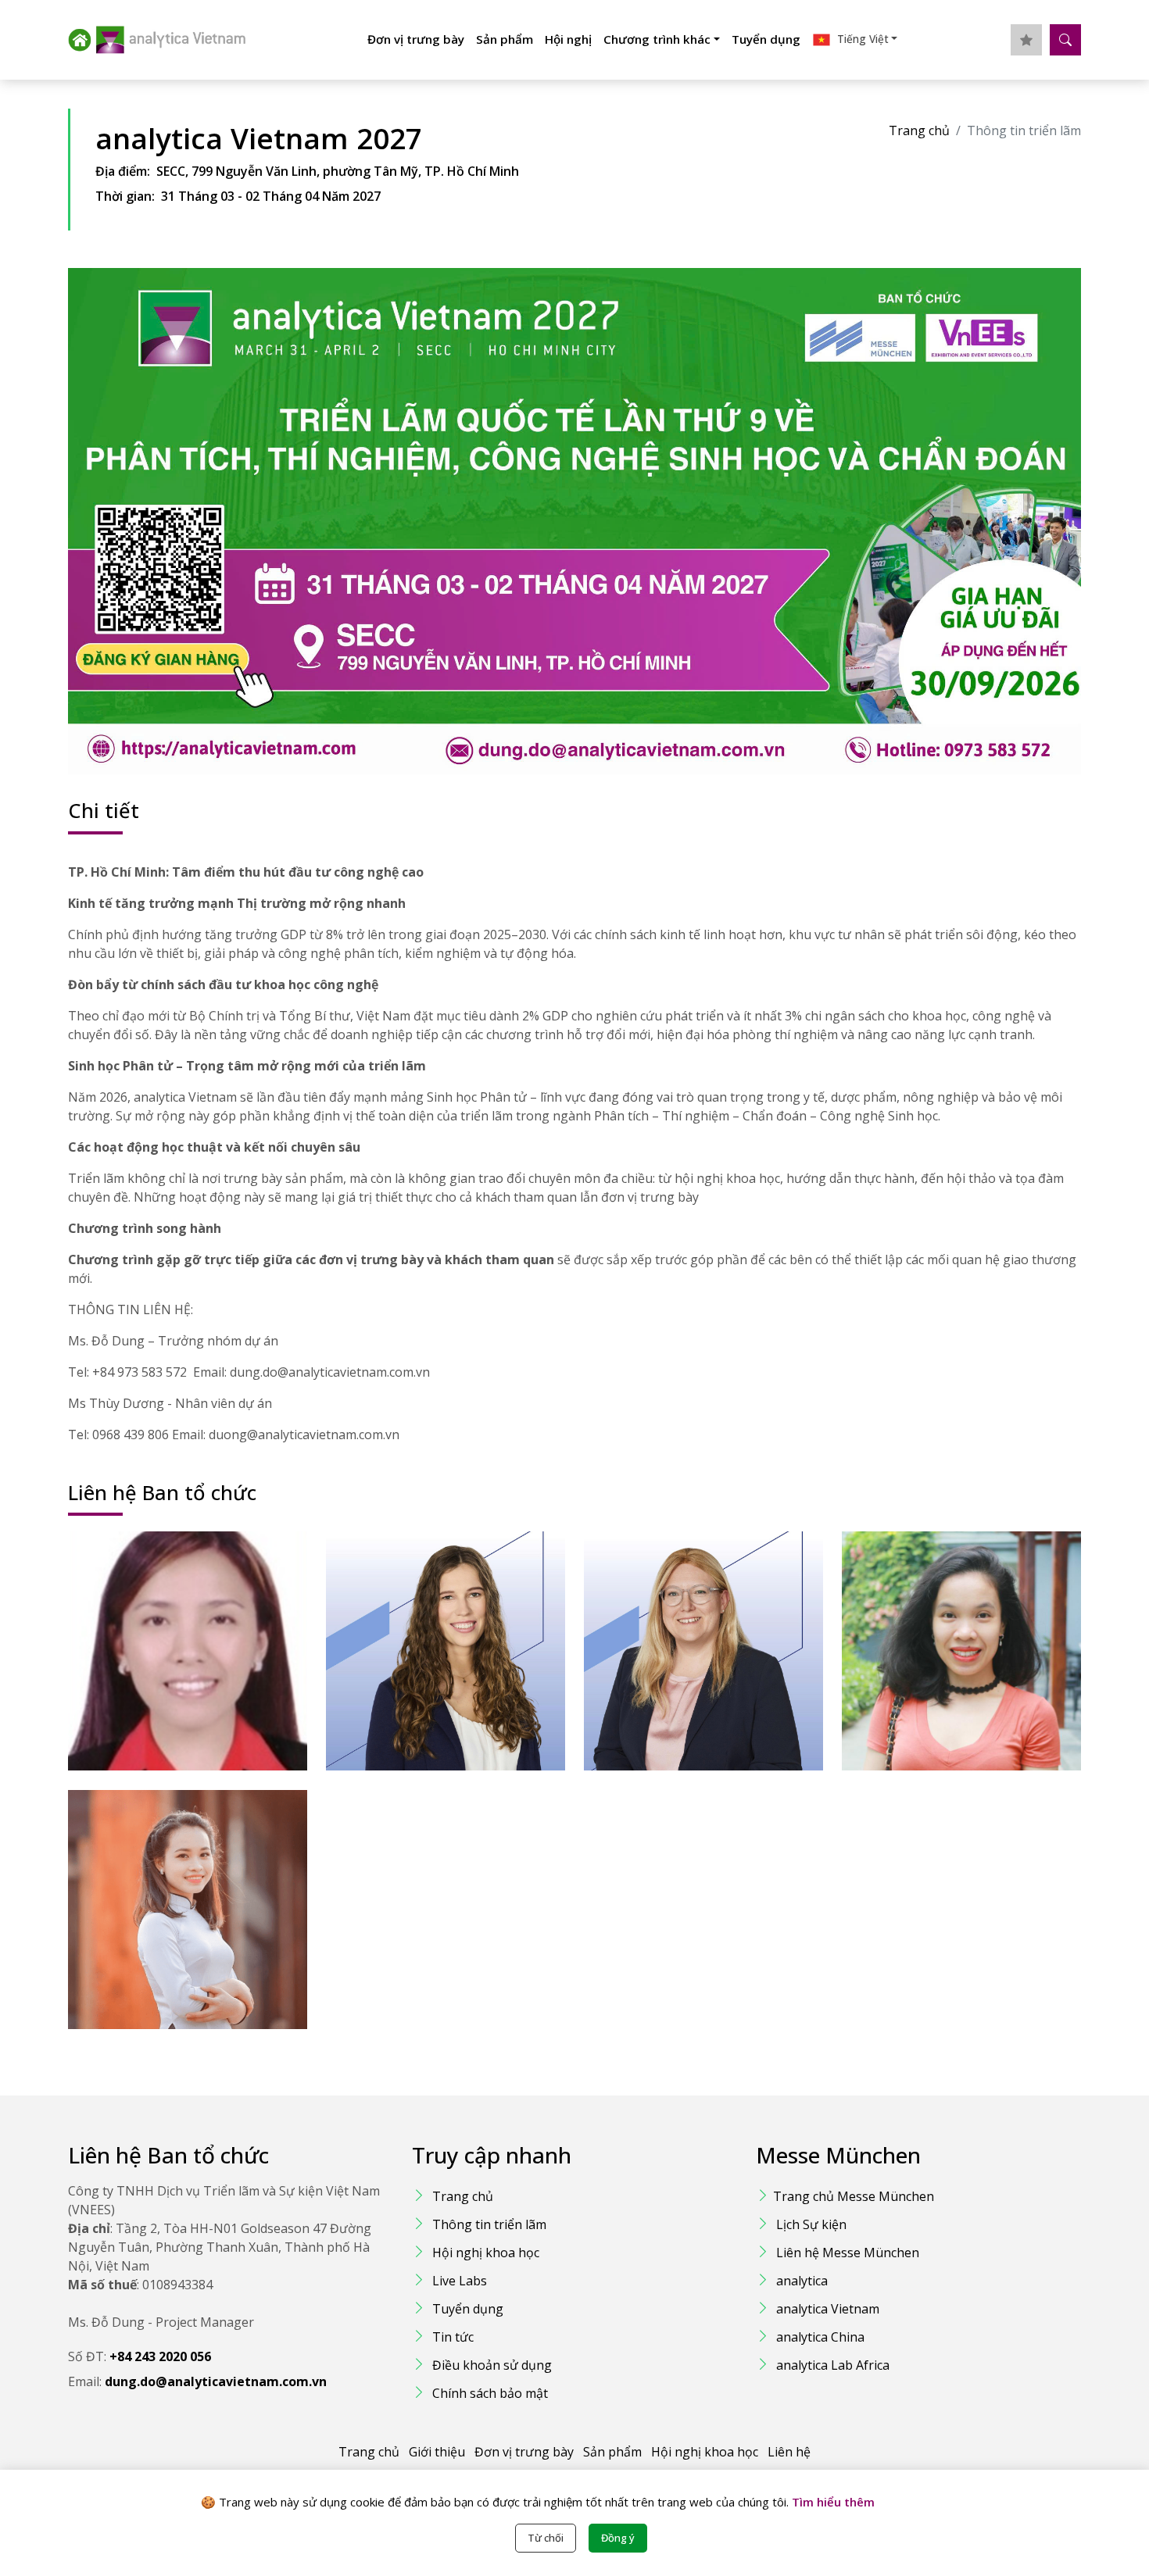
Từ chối (546, 2538)
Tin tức (453, 2337)
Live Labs (460, 2281)
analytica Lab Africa (833, 2365)
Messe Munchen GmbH (435, 1681)
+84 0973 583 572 (933, 1617)
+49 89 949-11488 (675, 1617)
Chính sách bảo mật (490, 2393)
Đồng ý (618, 2538)
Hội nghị (568, 39)
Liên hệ (789, 2452)
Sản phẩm (505, 39)
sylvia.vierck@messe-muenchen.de (717, 1641)
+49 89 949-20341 (417, 1617)
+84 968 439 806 (156, 1876)
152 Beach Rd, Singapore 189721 (201, 1664)
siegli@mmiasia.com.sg (173, 1641)
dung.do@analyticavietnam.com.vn (974, 1641)
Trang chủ (919, 130)
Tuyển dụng (766, 39)
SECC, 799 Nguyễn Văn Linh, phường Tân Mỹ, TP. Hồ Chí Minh (338, 171)
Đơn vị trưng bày (416, 39)
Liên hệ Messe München (848, 2253)
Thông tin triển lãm (489, 2224)
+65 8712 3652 (152, 1617)
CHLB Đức (661, 1664)
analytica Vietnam (828, 2309)
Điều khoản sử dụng (492, 2365)
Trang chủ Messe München (854, 2196)
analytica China (820, 2337)
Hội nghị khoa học (486, 2253)
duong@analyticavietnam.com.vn (196, 1899)
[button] (855, 40)
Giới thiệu (437, 2452)
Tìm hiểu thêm (832, 2502)
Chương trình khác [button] (657, 39)
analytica (802, 2281)
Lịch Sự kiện (811, 2224)
